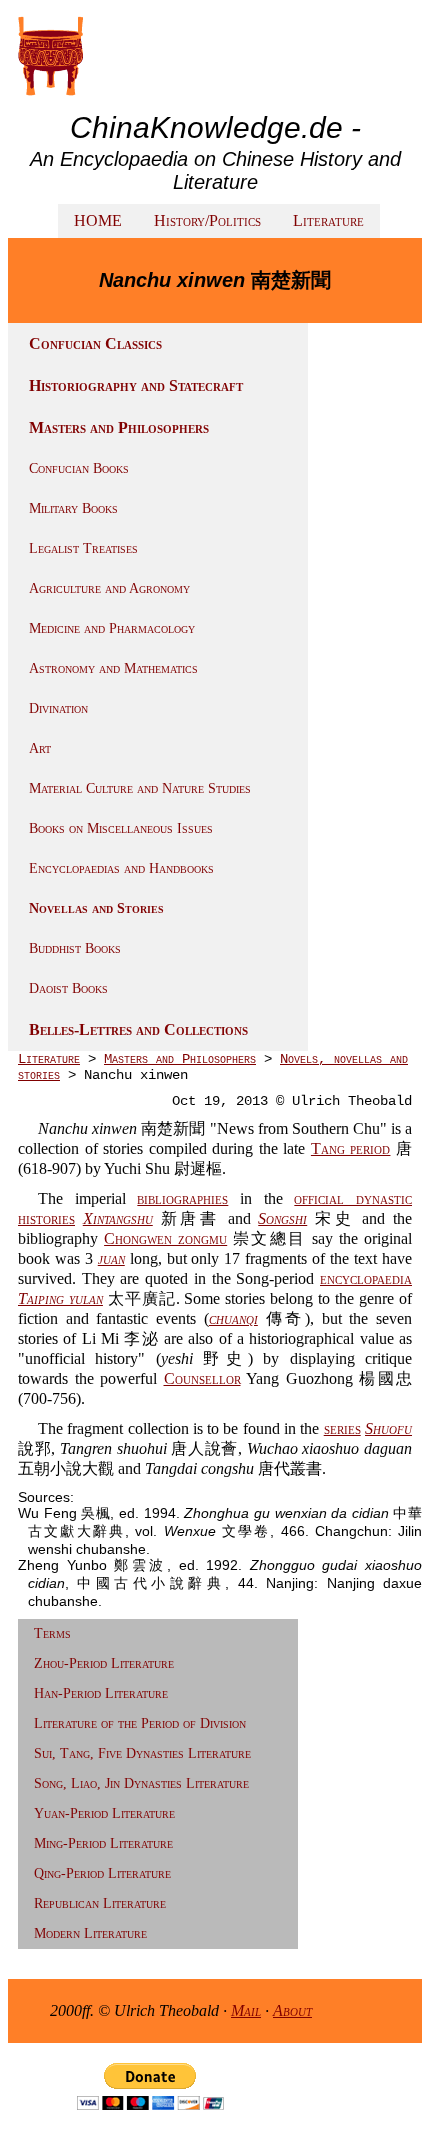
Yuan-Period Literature (104, 1813)
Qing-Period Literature (102, 1873)
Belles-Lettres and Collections (138, 1029)
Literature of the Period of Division (140, 1723)
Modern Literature (90, 1933)
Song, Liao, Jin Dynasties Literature (141, 1783)
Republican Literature (100, 1903)
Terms (52, 1633)
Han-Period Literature (101, 1693)
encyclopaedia (366, 1278)
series (342, 1428)
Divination (58, 708)
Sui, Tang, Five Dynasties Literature (142, 1753)
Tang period (351, 1148)
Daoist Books (68, 988)
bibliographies (182, 1198)
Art (40, 748)
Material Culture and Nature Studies (140, 788)
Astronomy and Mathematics (113, 668)
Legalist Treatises (83, 548)
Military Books (73, 508)
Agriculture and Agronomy (109, 588)
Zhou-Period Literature (104, 1663)
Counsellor (202, 1378)
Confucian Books (79, 468)
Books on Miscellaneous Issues (121, 828)
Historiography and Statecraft (136, 385)
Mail (246, 2010)
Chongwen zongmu (165, 1238)
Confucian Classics (95, 343)
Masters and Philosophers (119, 427)
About (292, 2010)
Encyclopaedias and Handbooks (121, 868)
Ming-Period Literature (103, 1843)
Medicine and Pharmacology (112, 628)
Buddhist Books (75, 948)
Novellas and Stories (96, 908)
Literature (328, 220)
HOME (98, 220)
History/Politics (207, 220)
